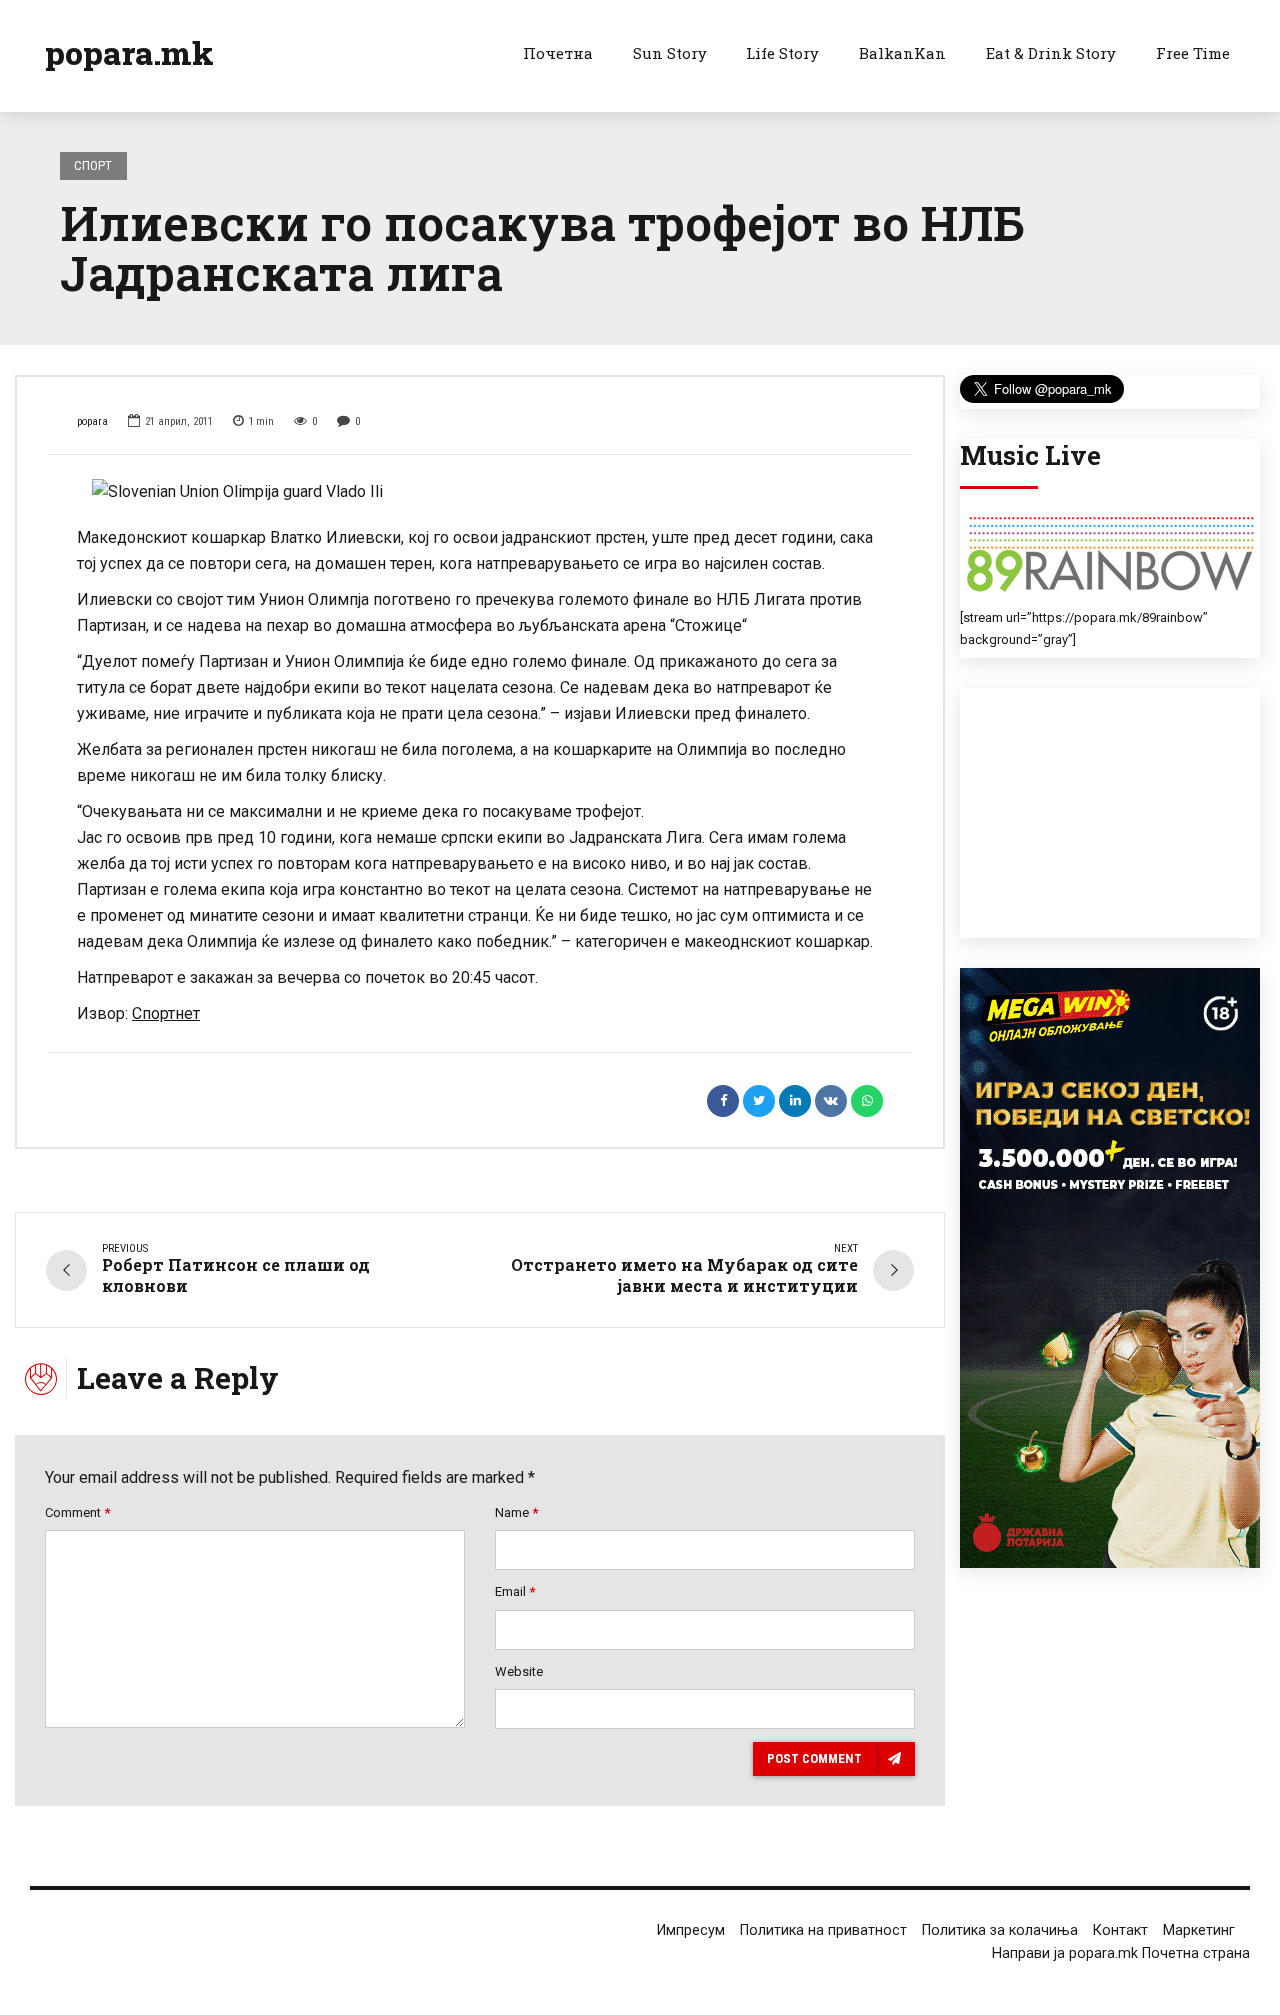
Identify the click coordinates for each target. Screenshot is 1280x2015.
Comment (77, 1512)
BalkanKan (902, 53)
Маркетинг (1199, 1930)
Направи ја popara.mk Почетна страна (1121, 1953)
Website (519, 1671)
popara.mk (129, 52)
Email (515, 1591)
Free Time (1193, 53)
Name (516, 1512)
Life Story (782, 53)
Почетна (558, 53)
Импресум (691, 1930)
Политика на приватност (823, 1930)
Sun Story (670, 53)
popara (92, 421)
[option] (480, 492)
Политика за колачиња (1000, 1930)
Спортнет (166, 1013)
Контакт (1120, 1930)
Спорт (93, 165)
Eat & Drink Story (1051, 53)
